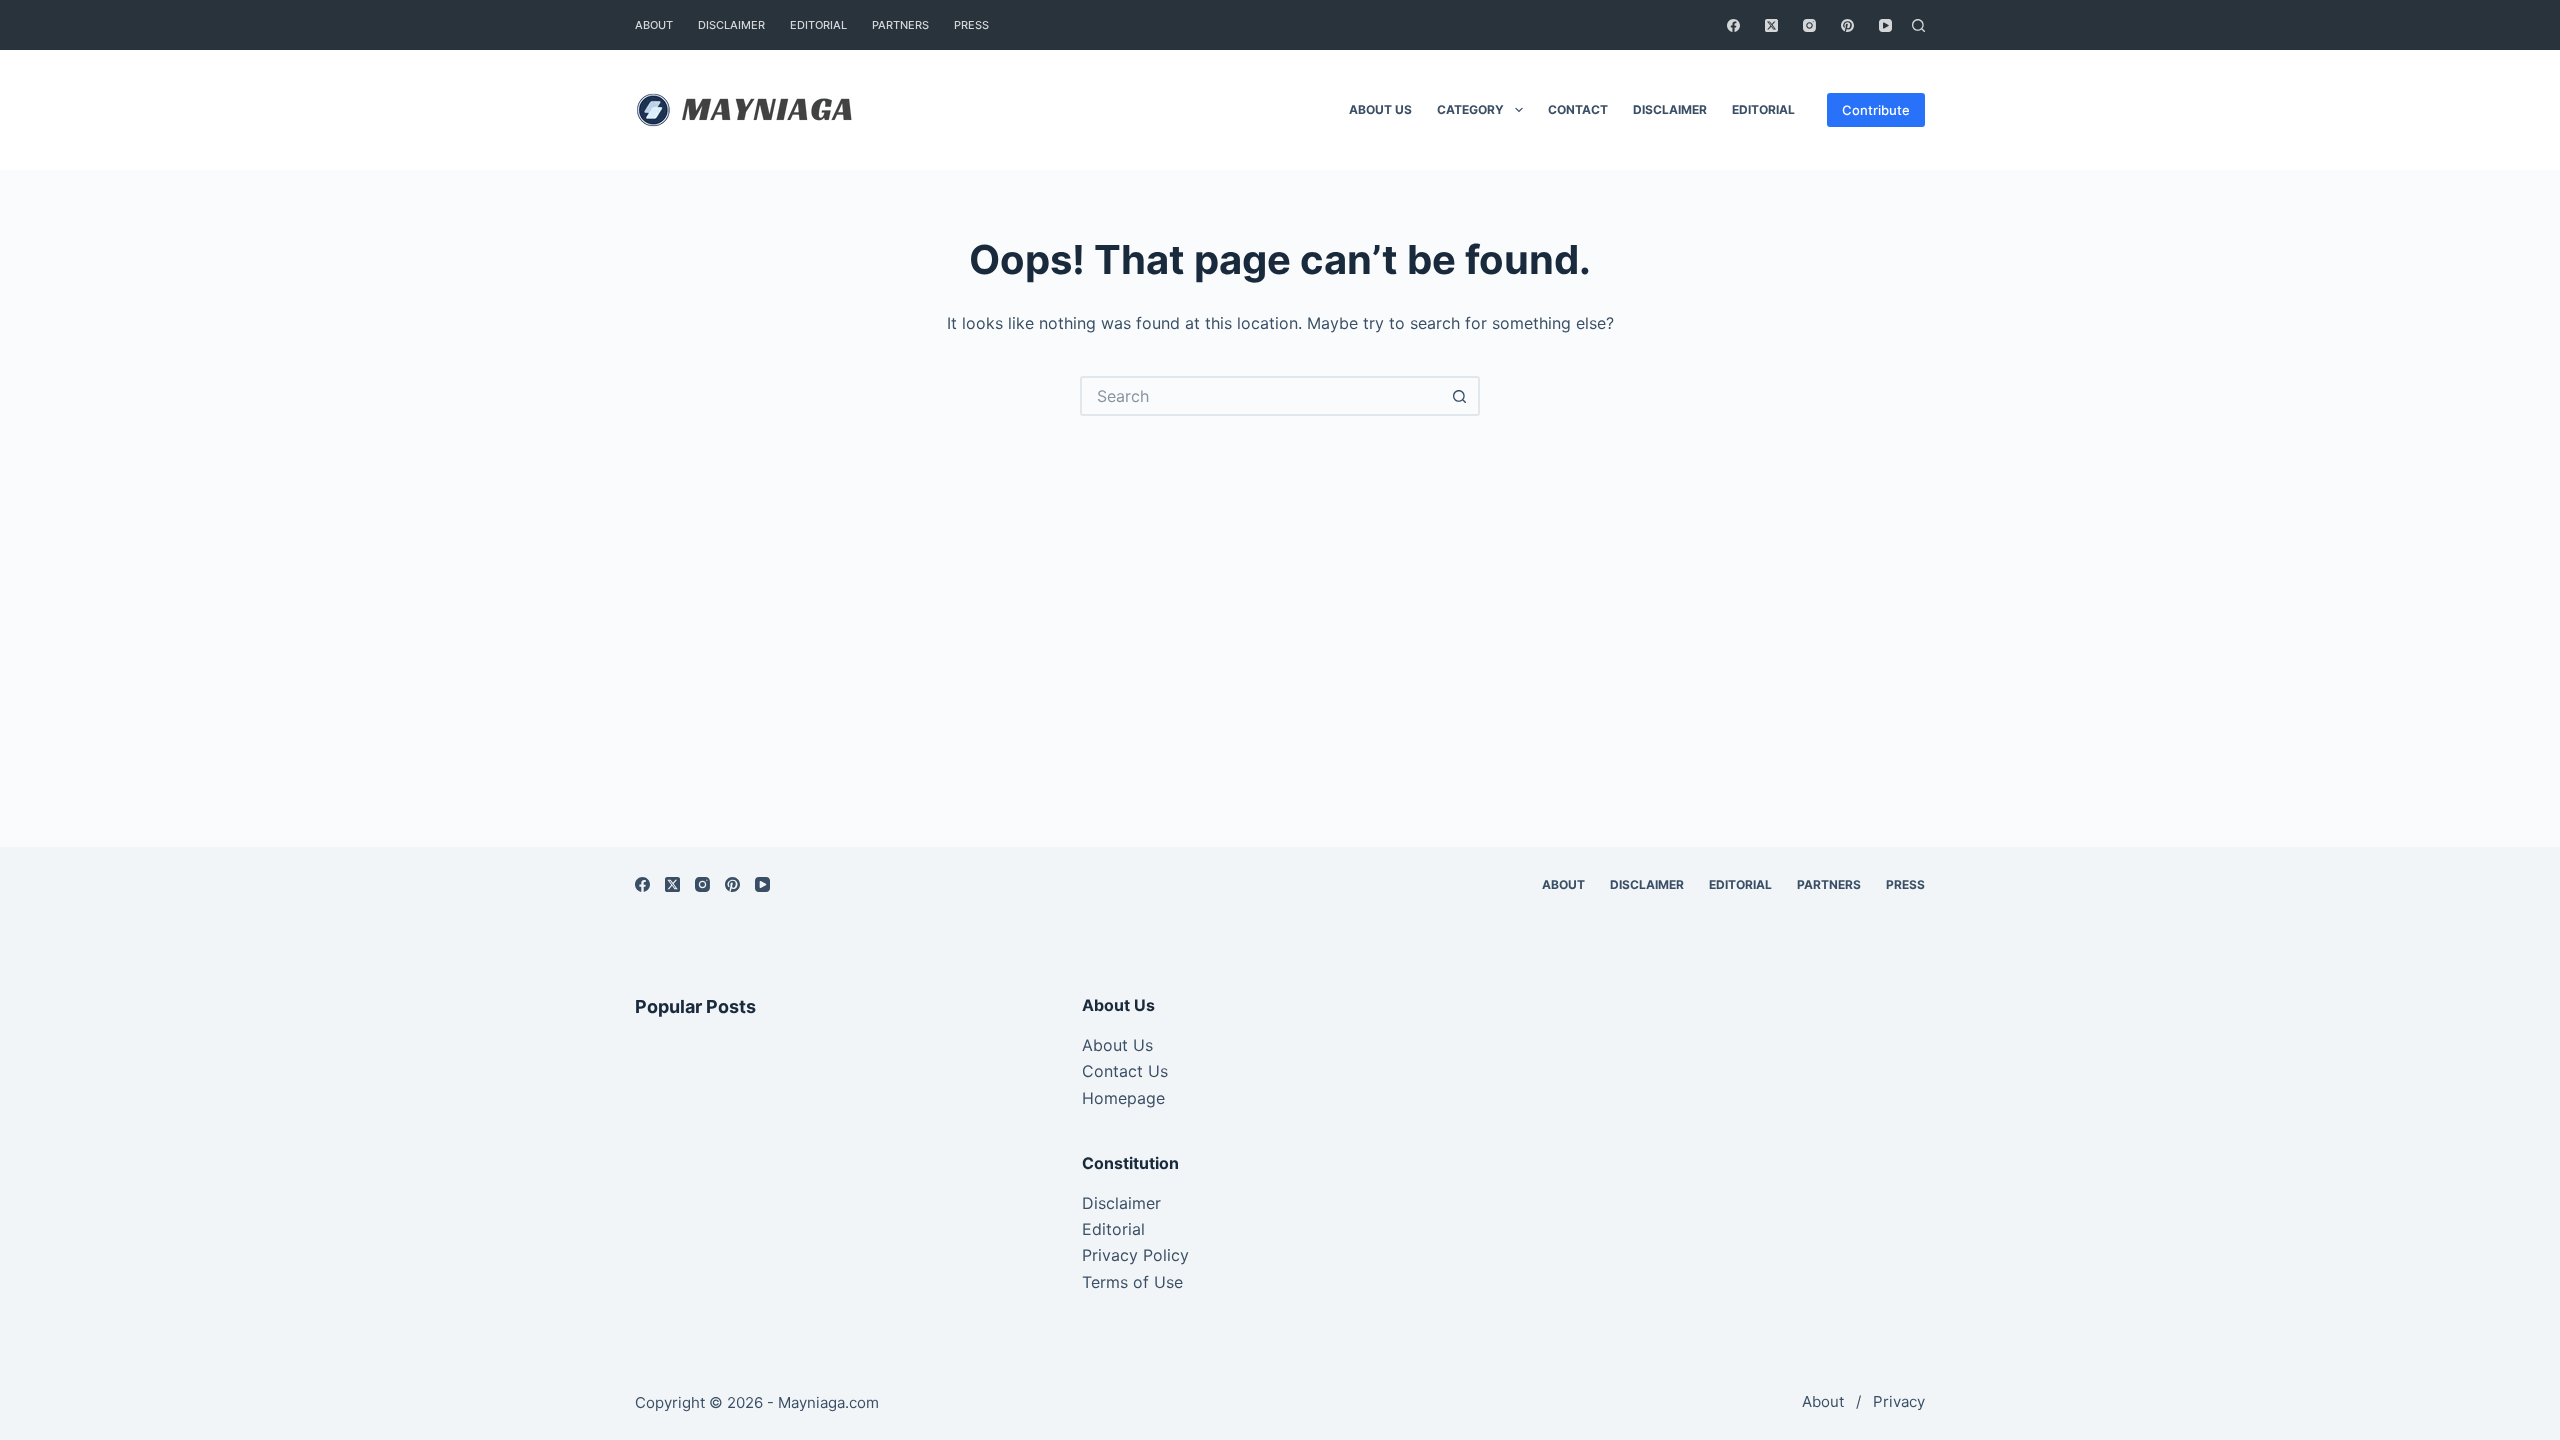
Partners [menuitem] (900, 25)
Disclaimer (1121, 1203)
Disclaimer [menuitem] (731, 25)
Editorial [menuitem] (818, 25)
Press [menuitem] (971, 25)
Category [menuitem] (1470, 109)
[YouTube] (1885, 25)
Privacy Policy (1135, 1255)
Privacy (1899, 1401)
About (1823, 1401)
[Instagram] (1809, 25)
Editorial (1113, 1229)
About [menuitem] (654, 25)
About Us (1117, 1045)
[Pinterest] (1847, 25)
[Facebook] (1733, 25)
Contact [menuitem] (1578, 109)
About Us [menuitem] (1380, 109)
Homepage (1123, 1098)
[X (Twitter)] (1771, 25)
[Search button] (1460, 396)
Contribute (1876, 110)
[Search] (1918, 25)
